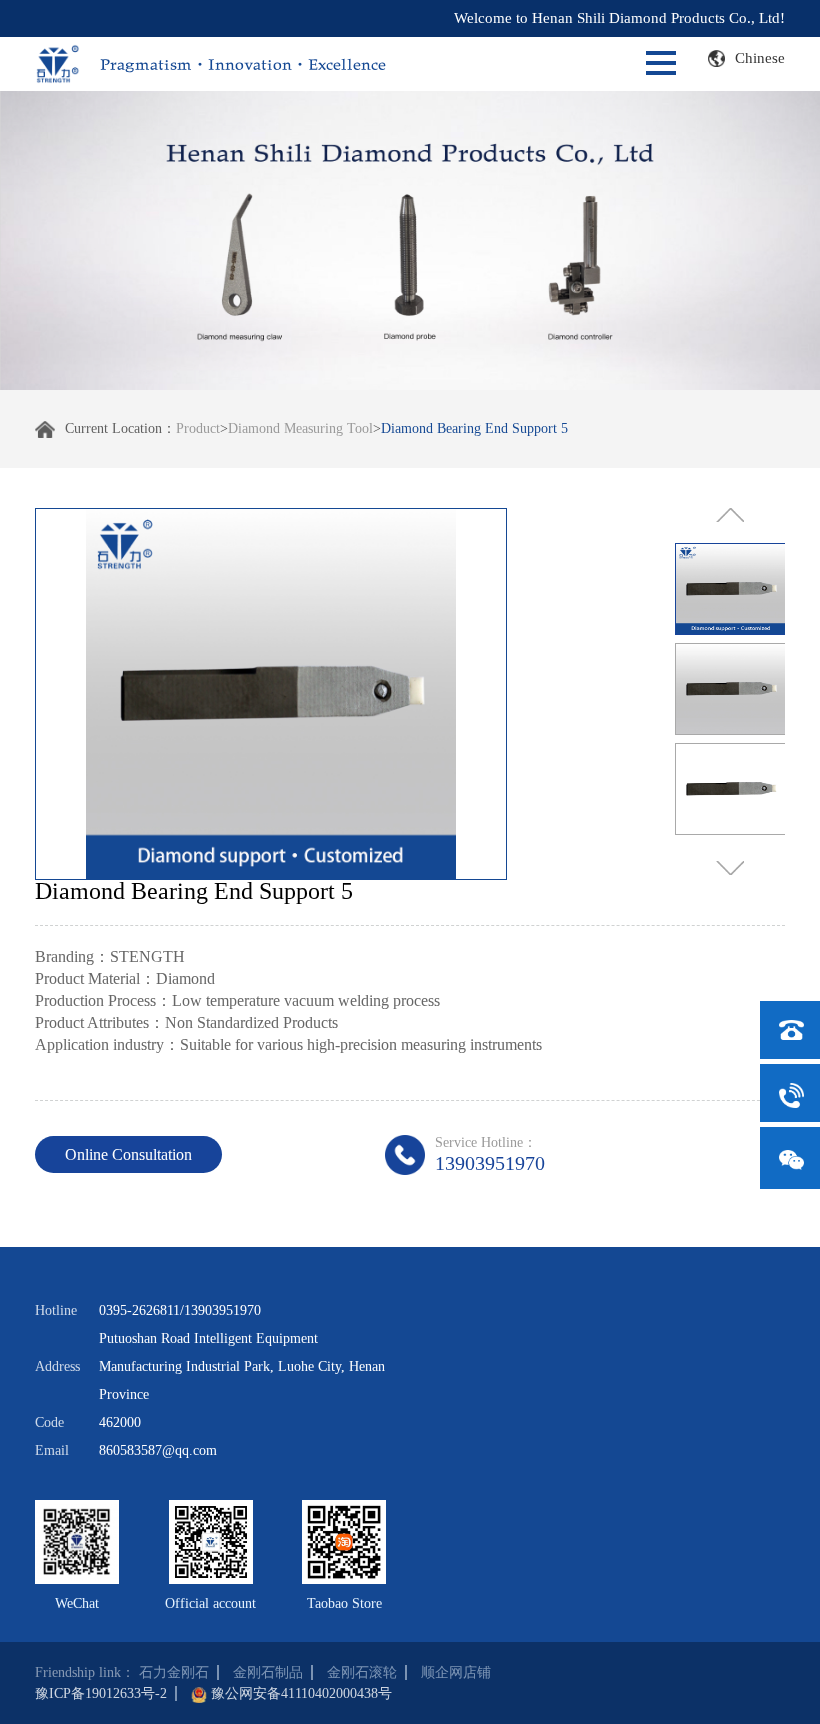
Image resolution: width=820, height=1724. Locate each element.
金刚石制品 (268, 1672)
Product (198, 428)
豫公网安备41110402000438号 (301, 1693)
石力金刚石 (174, 1672)
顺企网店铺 (456, 1672)
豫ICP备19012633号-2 (101, 1693)
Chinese (760, 58)
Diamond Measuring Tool (300, 428)
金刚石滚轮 (362, 1672)
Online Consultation (128, 1154)
